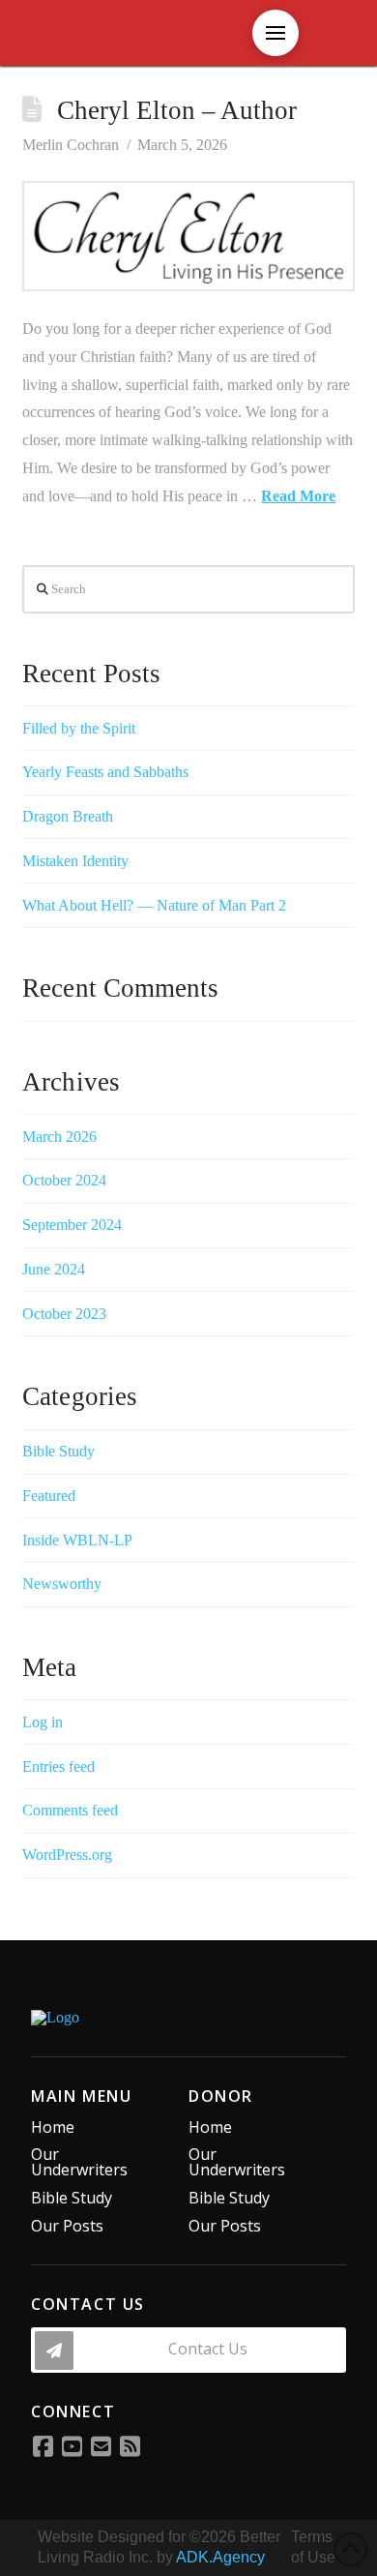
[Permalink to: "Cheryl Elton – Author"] (188, 236)
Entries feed (58, 1767)
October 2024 (64, 1180)
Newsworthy (62, 1584)
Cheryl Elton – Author (177, 110)
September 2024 (72, 1225)
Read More (298, 496)
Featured (49, 1496)
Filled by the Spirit (79, 728)
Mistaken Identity (75, 861)
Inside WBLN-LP (77, 1540)
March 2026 (59, 1137)
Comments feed (70, 1810)
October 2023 (64, 1314)
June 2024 (54, 1269)
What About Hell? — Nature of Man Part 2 (154, 905)
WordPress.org (67, 1855)
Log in (43, 1722)
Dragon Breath (68, 816)
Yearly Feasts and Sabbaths (105, 772)
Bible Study (58, 1451)
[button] (188, 2350)
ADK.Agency (220, 2557)
